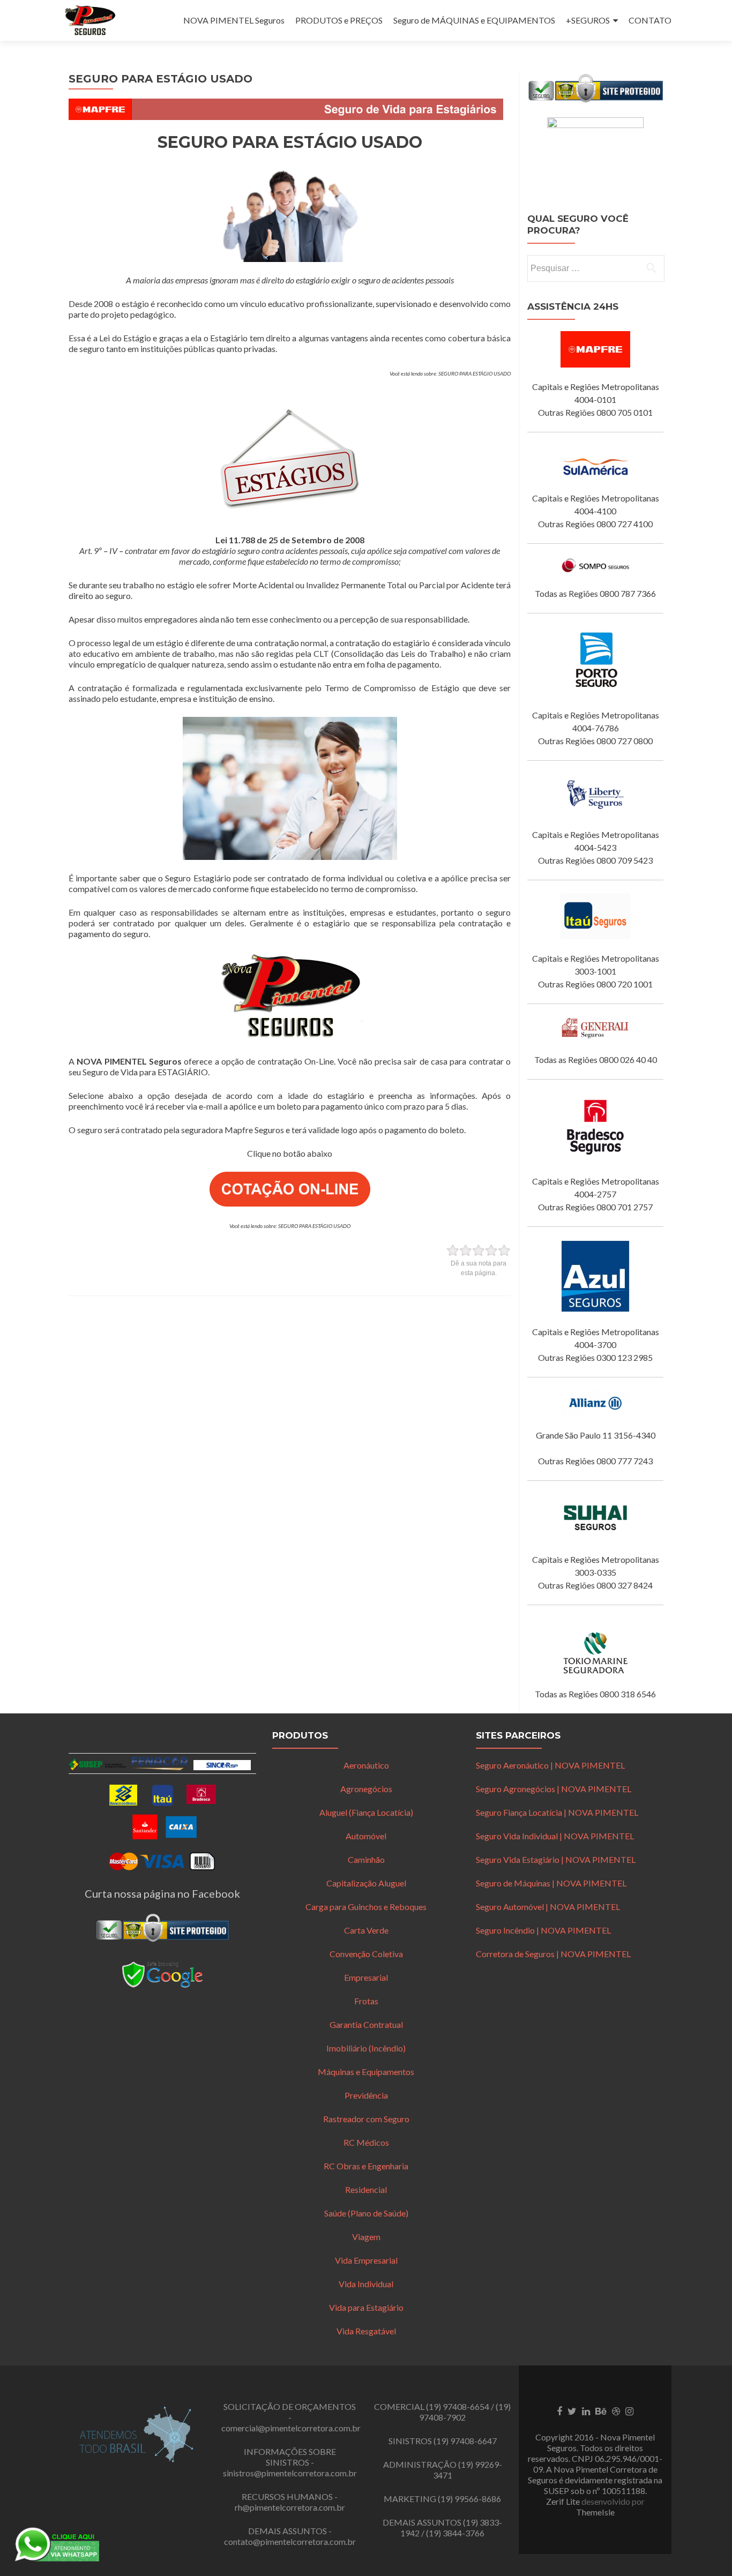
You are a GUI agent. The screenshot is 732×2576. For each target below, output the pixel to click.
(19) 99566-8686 (469, 2499)
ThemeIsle (595, 2512)
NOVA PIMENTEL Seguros (234, 20)
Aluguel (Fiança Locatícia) (366, 1812)
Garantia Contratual (366, 2024)
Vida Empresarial (366, 2260)
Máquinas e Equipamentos (366, 2072)
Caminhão (366, 1859)
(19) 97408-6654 (458, 2406)
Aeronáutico (366, 1765)
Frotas (366, 2001)
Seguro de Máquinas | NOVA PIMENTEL (551, 1883)
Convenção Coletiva (366, 1954)
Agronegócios (366, 1789)
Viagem (366, 2237)
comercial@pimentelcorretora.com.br (291, 2428)
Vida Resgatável (366, 2331)
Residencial (366, 2189)
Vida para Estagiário (366, 2307)
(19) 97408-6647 (465, 2441)
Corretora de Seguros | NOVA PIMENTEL (553, 1954)
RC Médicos (366, 2142)
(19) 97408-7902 (465, 2412)
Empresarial (366, 1977)
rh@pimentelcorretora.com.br (290, 2507)
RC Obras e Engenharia (366, 2166)
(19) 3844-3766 (455, 2533)
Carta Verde (366, 1930)
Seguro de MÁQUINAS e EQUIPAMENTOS (474, 20)
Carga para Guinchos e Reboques (366, 1907)
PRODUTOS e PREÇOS (339, 20)
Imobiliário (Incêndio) (366, 2048)
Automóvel (366, 1836)
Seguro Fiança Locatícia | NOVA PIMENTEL (557, 1812)
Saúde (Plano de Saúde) (366, 2213)
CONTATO (650, 20)
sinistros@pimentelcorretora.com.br (290, 2473)
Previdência (366, 2095)
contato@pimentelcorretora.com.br (290, 2541)
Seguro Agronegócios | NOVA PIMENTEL (554, 1789)
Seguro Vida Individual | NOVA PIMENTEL (555, 1836)
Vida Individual (366, 2284)
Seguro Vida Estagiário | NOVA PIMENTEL (556, 1859)
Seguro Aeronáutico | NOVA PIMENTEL (550, 1765)
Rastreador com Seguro (366, 2119)
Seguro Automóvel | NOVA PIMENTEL (548, 1907)
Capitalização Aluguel (366, 1883)
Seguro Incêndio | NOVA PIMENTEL (543, 1930)
